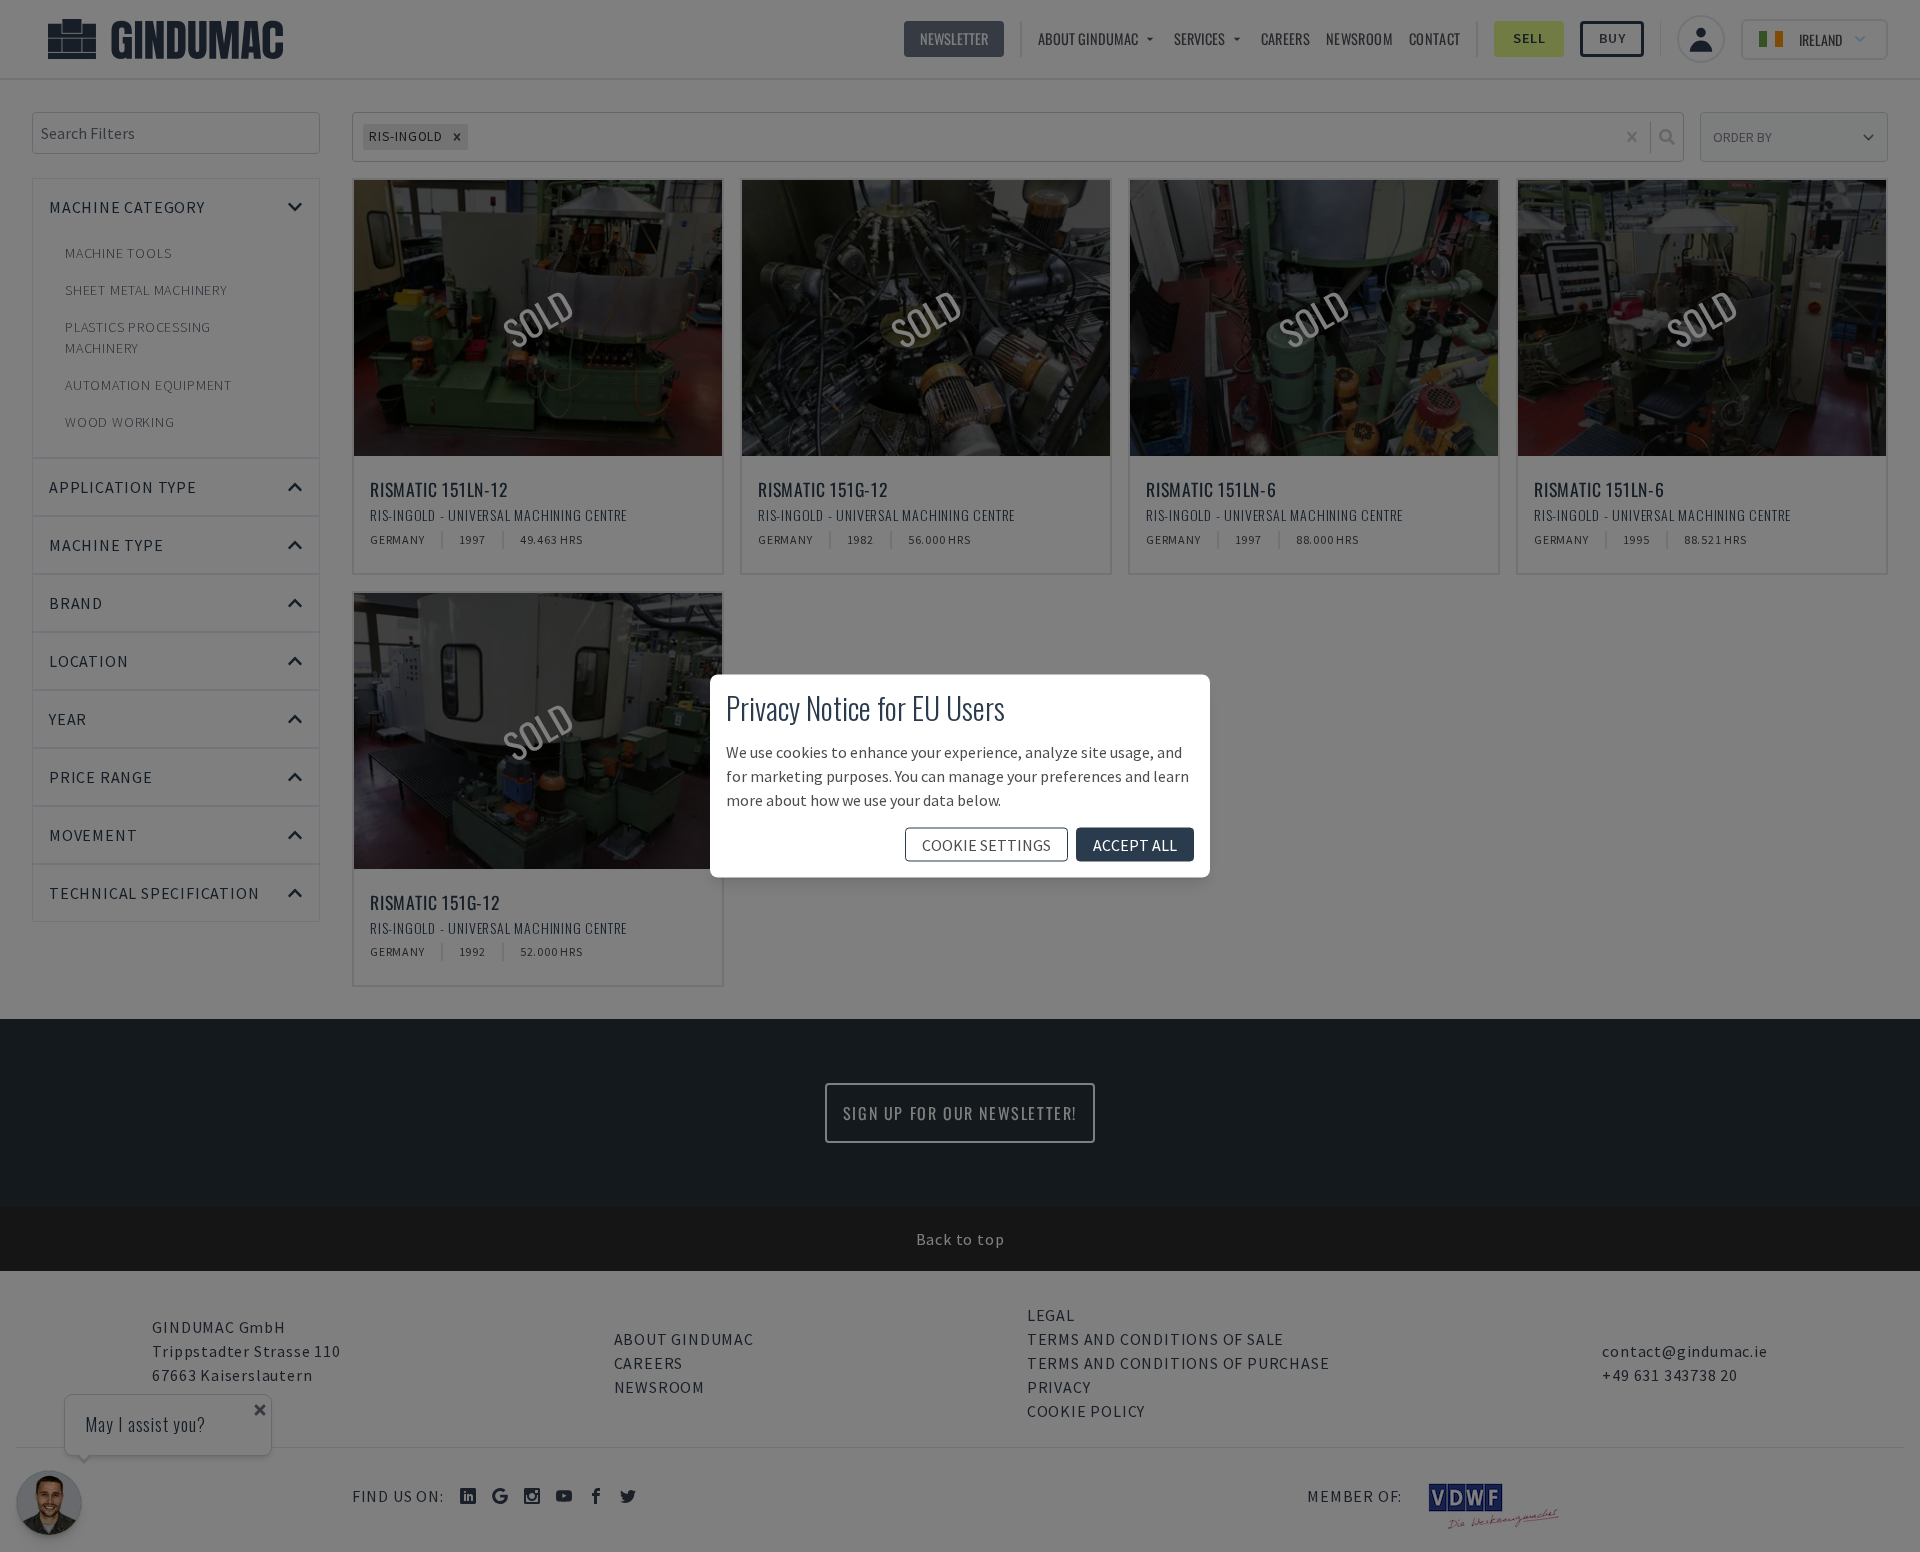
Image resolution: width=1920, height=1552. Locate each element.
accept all (1135, 845)
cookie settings (986, 845)
